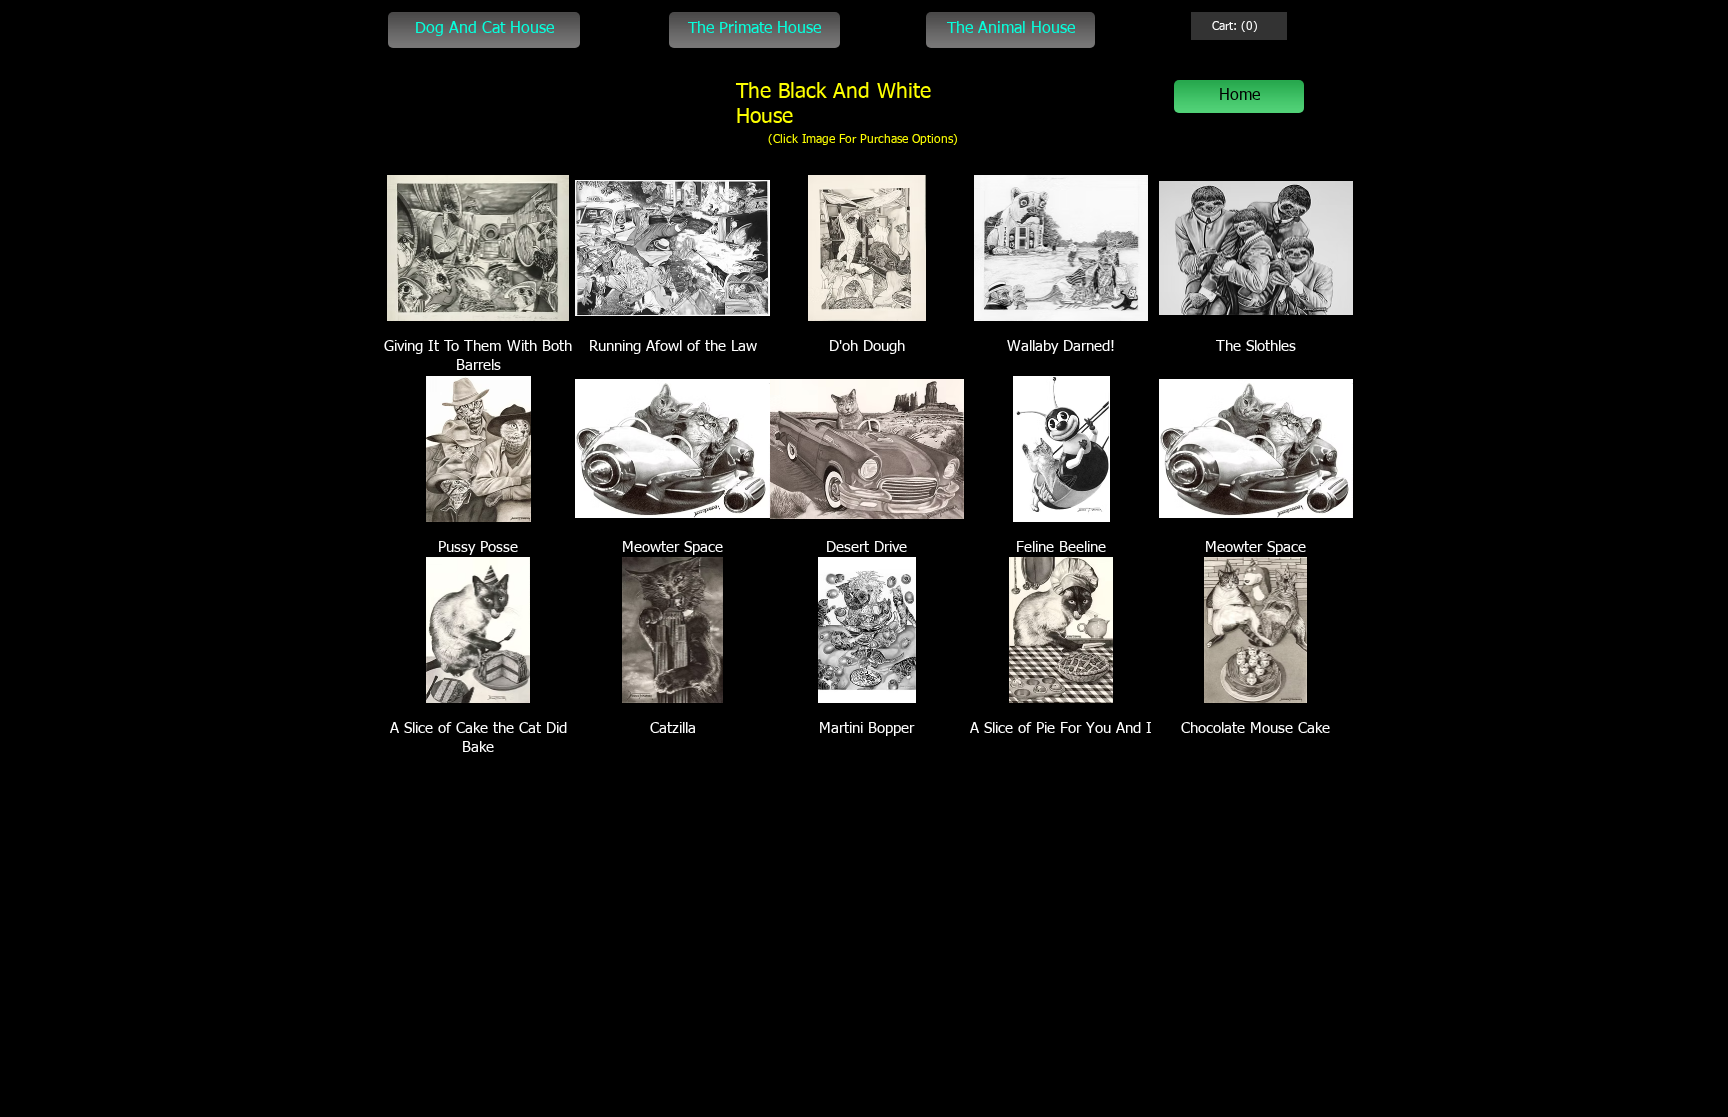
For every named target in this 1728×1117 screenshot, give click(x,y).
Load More (866, 803)
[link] (1235, 26)
